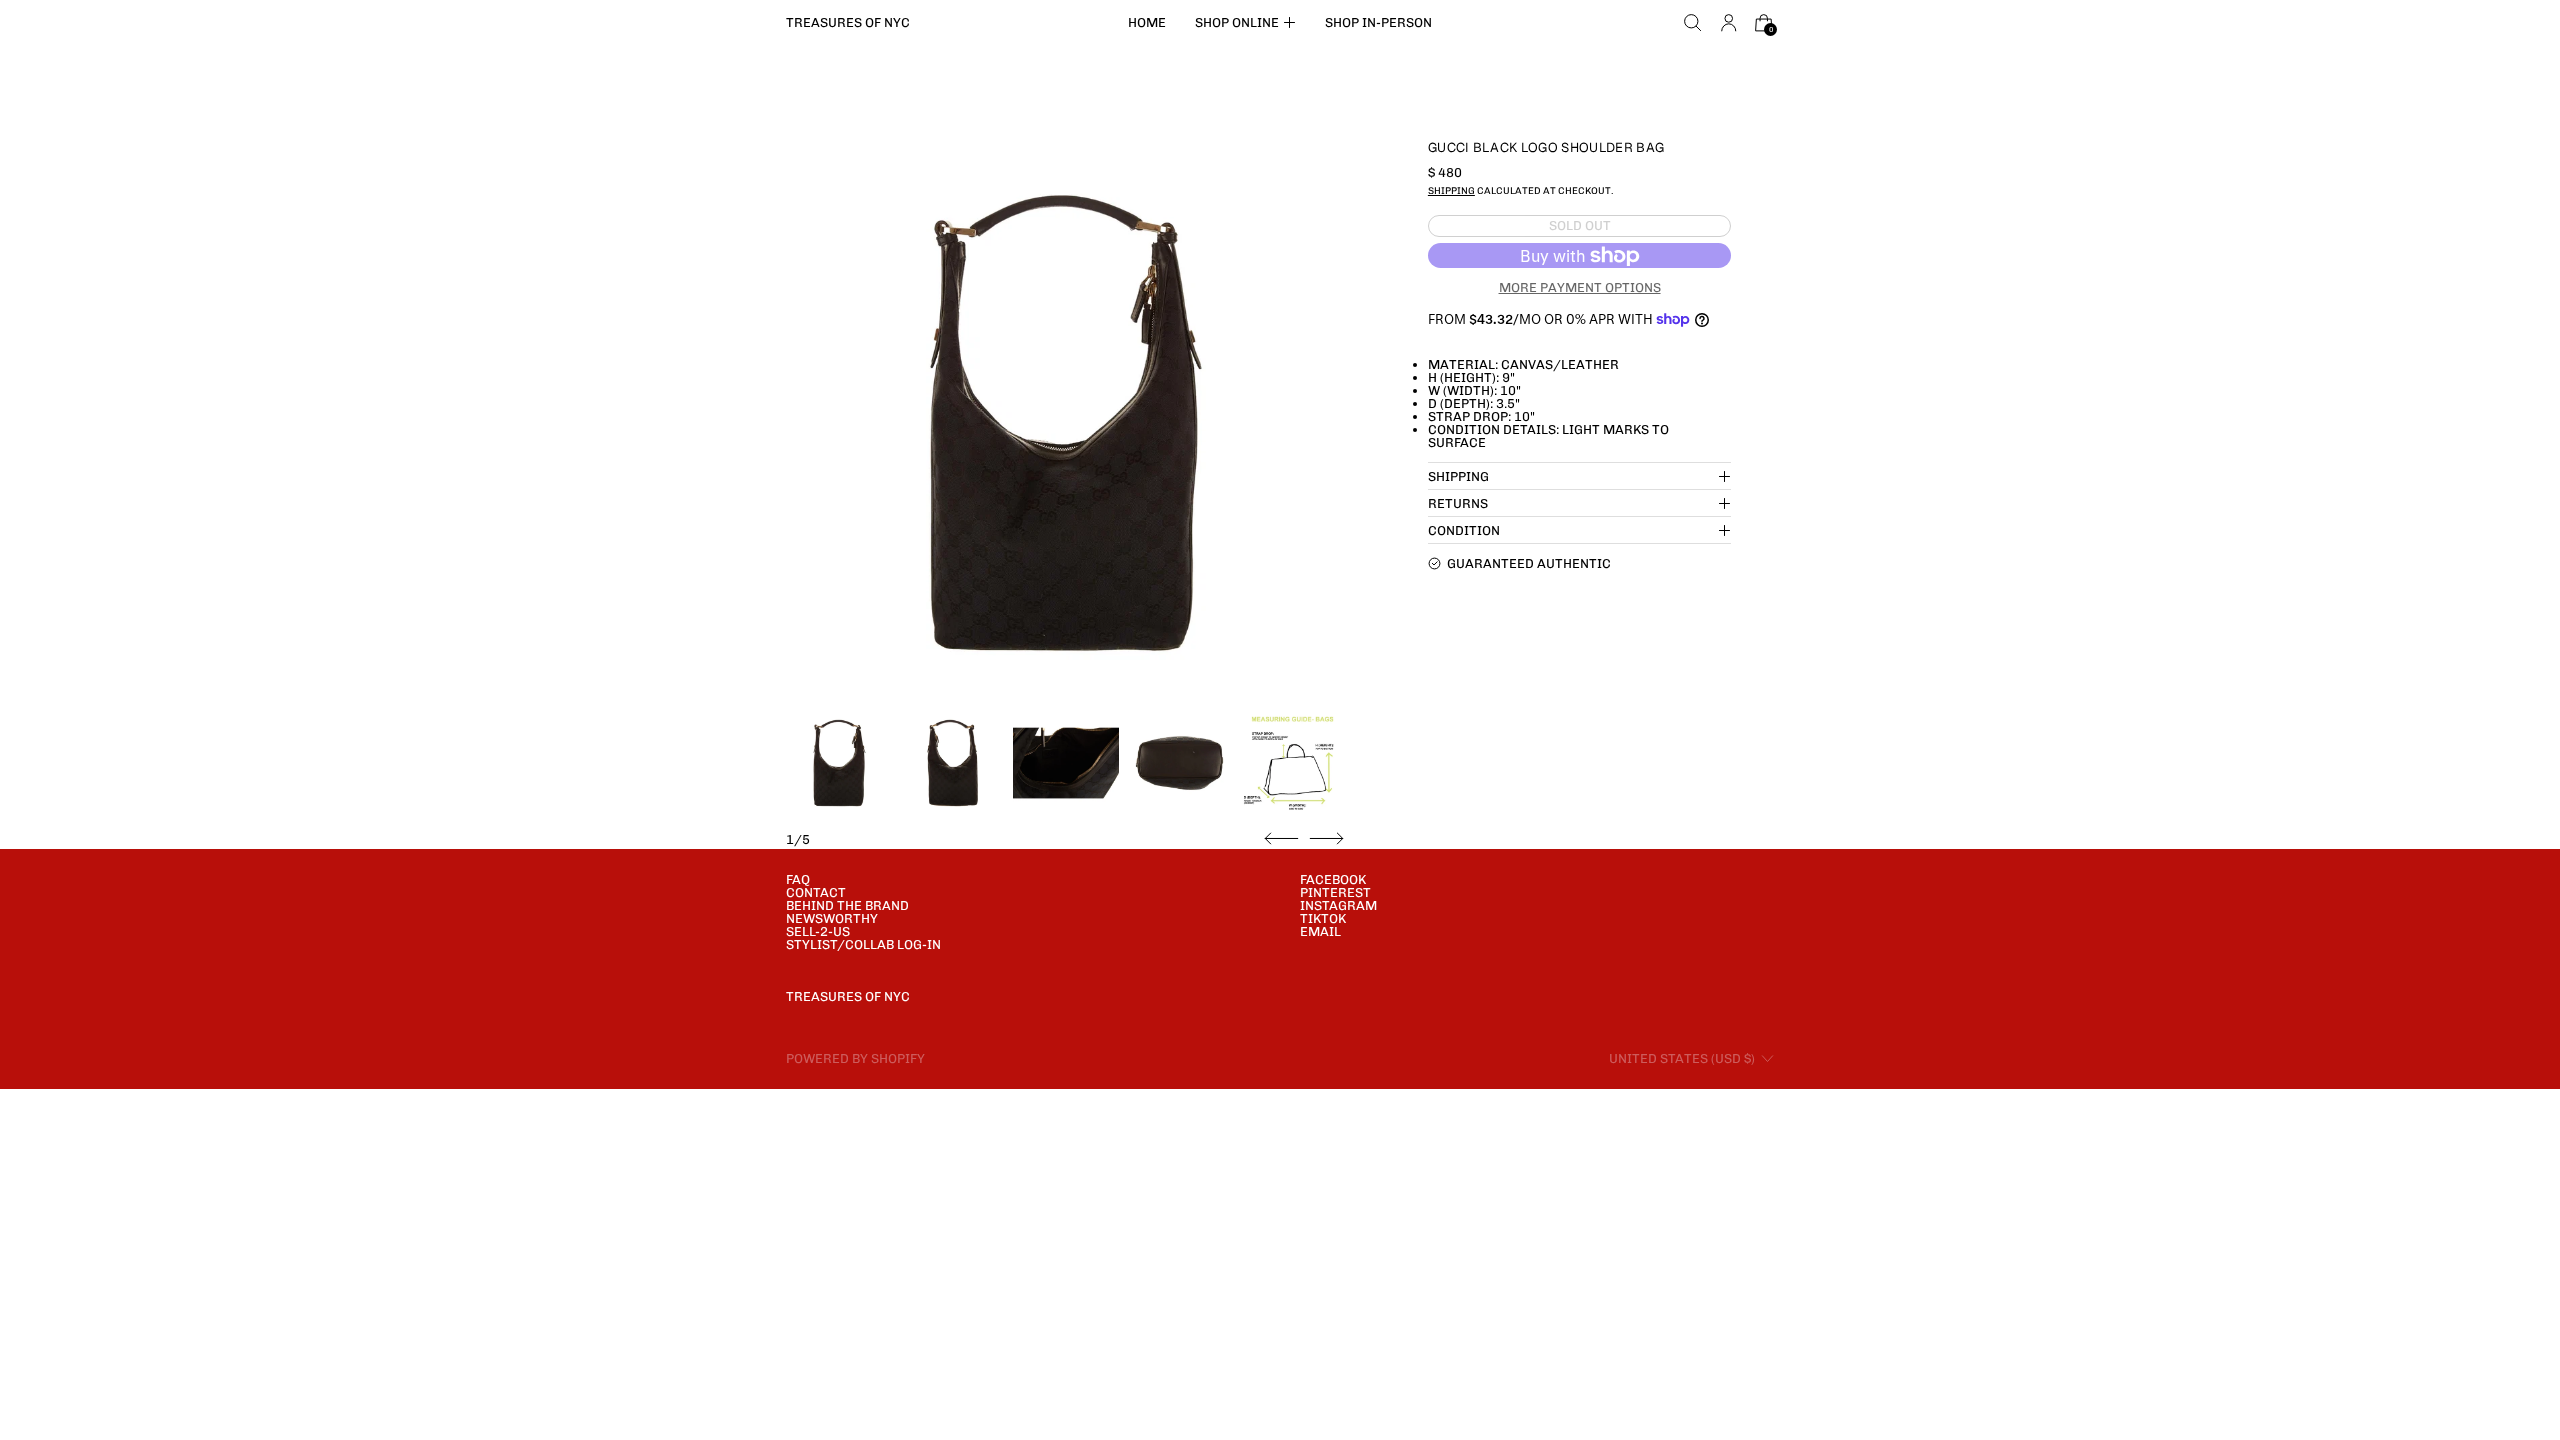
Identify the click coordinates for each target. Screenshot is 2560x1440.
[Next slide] (1326, 839)
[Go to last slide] (1281, 839)
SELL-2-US (818, 931)
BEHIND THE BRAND (847, 905)
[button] (1693, 23)
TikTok (1323, 918)
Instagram (1338, 905)
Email (1320, 931)
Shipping (1451, 190)
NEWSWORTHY (832, 918)
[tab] (839, 763)
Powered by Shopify (855, 1058)
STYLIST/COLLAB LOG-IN (863, 944)
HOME (1147, 22)
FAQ (798, 879)
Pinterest (1335, 892)
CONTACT (816, 892)
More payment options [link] (1580, 287)
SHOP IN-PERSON (1378, 22)
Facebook (1333, 879)
